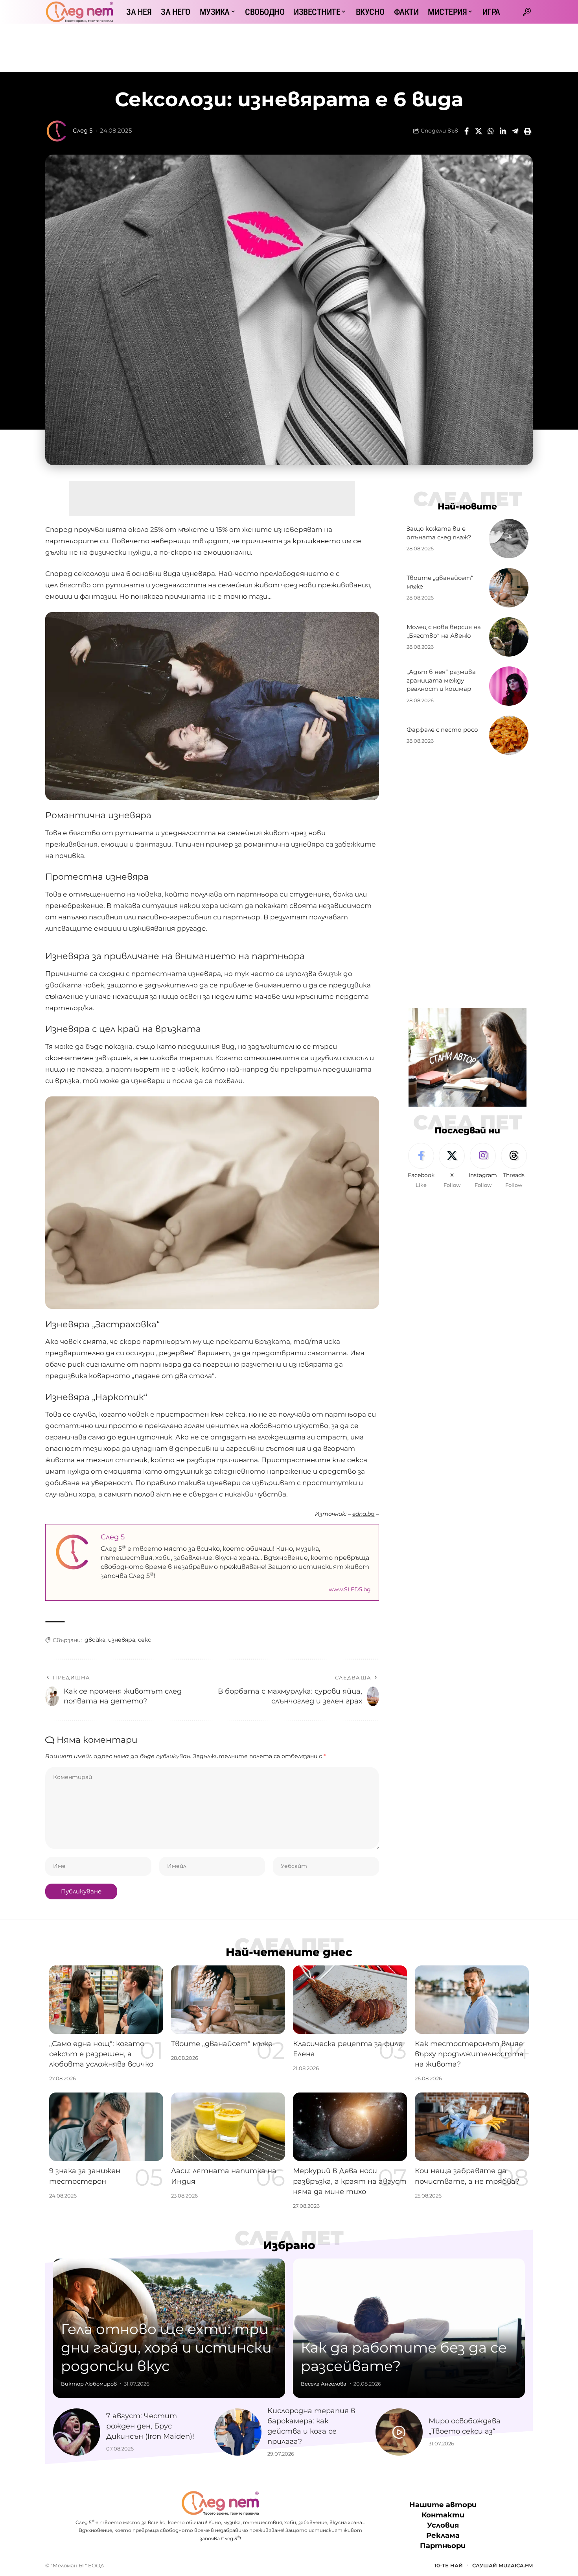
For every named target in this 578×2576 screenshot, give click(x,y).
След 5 (83, 131)
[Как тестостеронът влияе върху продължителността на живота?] (472, 2000)
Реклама (443, 2536)
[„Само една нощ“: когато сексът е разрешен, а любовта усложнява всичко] (106, 2000)
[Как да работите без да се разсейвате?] (409, 2328)
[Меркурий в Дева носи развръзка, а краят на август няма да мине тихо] (350, 2127)
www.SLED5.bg (350, 1589)
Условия (443, 2526)
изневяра (122, 1640)
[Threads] (514, 1166)
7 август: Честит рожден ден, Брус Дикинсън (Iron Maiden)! (150, 2426)
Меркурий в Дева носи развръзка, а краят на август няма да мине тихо (350, 2181)
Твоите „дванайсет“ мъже (222, 2044)
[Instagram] (483, 1166)
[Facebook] (421, 1166)
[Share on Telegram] (515, 131)
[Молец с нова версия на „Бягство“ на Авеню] (509, 637)
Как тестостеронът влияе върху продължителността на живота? (469, 2054)
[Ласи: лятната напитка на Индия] (228, 2127)
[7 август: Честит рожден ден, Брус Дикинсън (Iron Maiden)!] (77, 2432)
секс (144, 1640)
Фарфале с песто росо (442, 730)
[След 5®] (79, 12)
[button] (527, 12)
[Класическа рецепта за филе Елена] (350, 2000)
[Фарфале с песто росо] (509, 735)
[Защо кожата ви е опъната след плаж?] (509, 539)
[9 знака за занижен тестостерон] (106, 2127)
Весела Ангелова (324, 2384)
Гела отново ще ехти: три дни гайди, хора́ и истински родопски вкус (166, 2347)
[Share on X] (479, 131)
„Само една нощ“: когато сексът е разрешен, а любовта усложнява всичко (101, 2054)
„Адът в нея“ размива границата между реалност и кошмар (441, 680)
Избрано (289, 2245)
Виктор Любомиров (89, 2384)
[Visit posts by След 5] (57, 131)
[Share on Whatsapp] (491, 131)
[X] (452, 1166)
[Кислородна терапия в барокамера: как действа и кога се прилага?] (238, 2432)
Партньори (443, 2546)
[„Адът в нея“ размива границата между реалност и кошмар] (509, 686)
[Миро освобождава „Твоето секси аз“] (399, 2432)
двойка (95, 1640)
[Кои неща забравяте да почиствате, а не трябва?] (472, 2127)
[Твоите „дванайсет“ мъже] (509, 588)
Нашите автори (443, 2505)
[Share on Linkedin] (503, 131)
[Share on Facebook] (466, 131)
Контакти (443, 2515)
